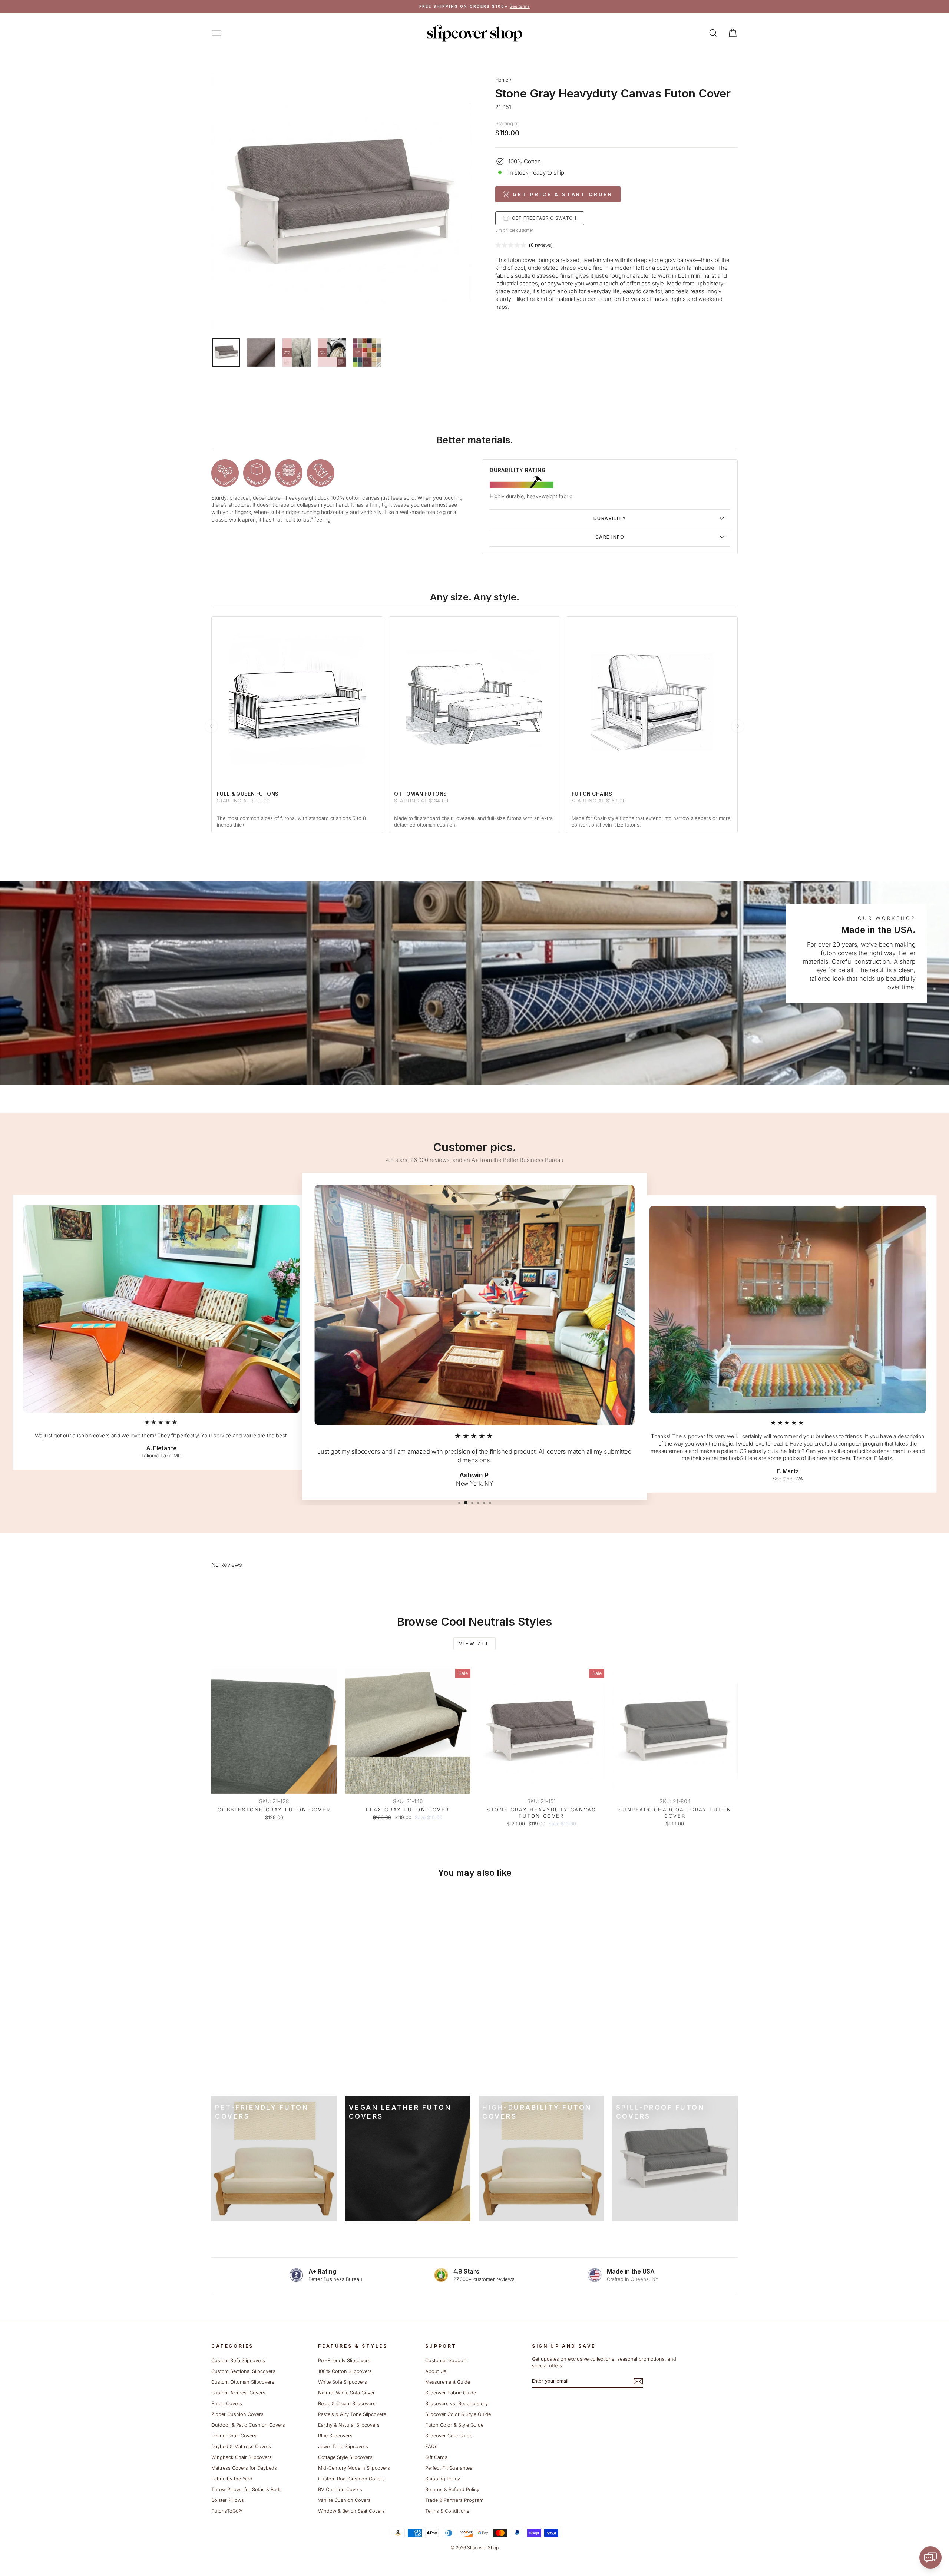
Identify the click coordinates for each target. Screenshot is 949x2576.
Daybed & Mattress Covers (241, 2446)
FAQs (431, 2446)
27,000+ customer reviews (484, 2279)
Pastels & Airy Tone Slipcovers (352, 2414)
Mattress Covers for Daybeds (244, 2468)
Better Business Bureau (335, 2279)
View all (474, 1644)
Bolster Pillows (228, 2500)
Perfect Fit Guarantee (449, 2468)
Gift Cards (436, 2457)
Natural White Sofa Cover (346, 2393)
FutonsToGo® (226, 2511)
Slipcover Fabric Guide (451, 2393)
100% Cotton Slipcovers (345, 2371)
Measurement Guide (448, 2382)
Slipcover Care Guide (449, 2436)
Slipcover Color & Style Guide (458, 2414)
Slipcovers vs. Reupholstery (457, 2403)
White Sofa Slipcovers (343, 2382)
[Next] (738, 726)
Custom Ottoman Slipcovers (243, 2382)
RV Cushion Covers (340, 2489)
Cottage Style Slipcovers (345, 2457)
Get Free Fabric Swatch (544, 218)
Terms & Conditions (447, 2511)
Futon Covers (227, 2403)
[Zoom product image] (341, 203)
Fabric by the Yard (232, 2479)
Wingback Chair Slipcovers (242, 2457)
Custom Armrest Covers (238, 2393)
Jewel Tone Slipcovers (343, 2446)
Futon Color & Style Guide (454, 2425)
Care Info (610, 537)
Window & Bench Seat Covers (351, 2511)
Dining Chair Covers (234, 2436)
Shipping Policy (443, 2479)
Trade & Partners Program (454, 2500)
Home (502, 80)
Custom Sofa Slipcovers (238, 2360)
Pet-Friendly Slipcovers (344, 2360)
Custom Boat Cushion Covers (351, 2479)
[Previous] (211, 726)
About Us (436, 2371)
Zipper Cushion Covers (237, 2414)
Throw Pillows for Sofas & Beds (247, 2489)
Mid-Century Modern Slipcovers (354, 2468)
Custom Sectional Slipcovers (243, 2371)
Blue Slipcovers (335, 2436)
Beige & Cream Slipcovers (347, 2403)
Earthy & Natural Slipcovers (349, 2425)
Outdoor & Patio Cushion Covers (248, 2425)
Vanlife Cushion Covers (344, 2500)
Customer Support (446, 2360)
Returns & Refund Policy (452, 2489)
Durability (610, 518)
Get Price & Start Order (563, 194)
